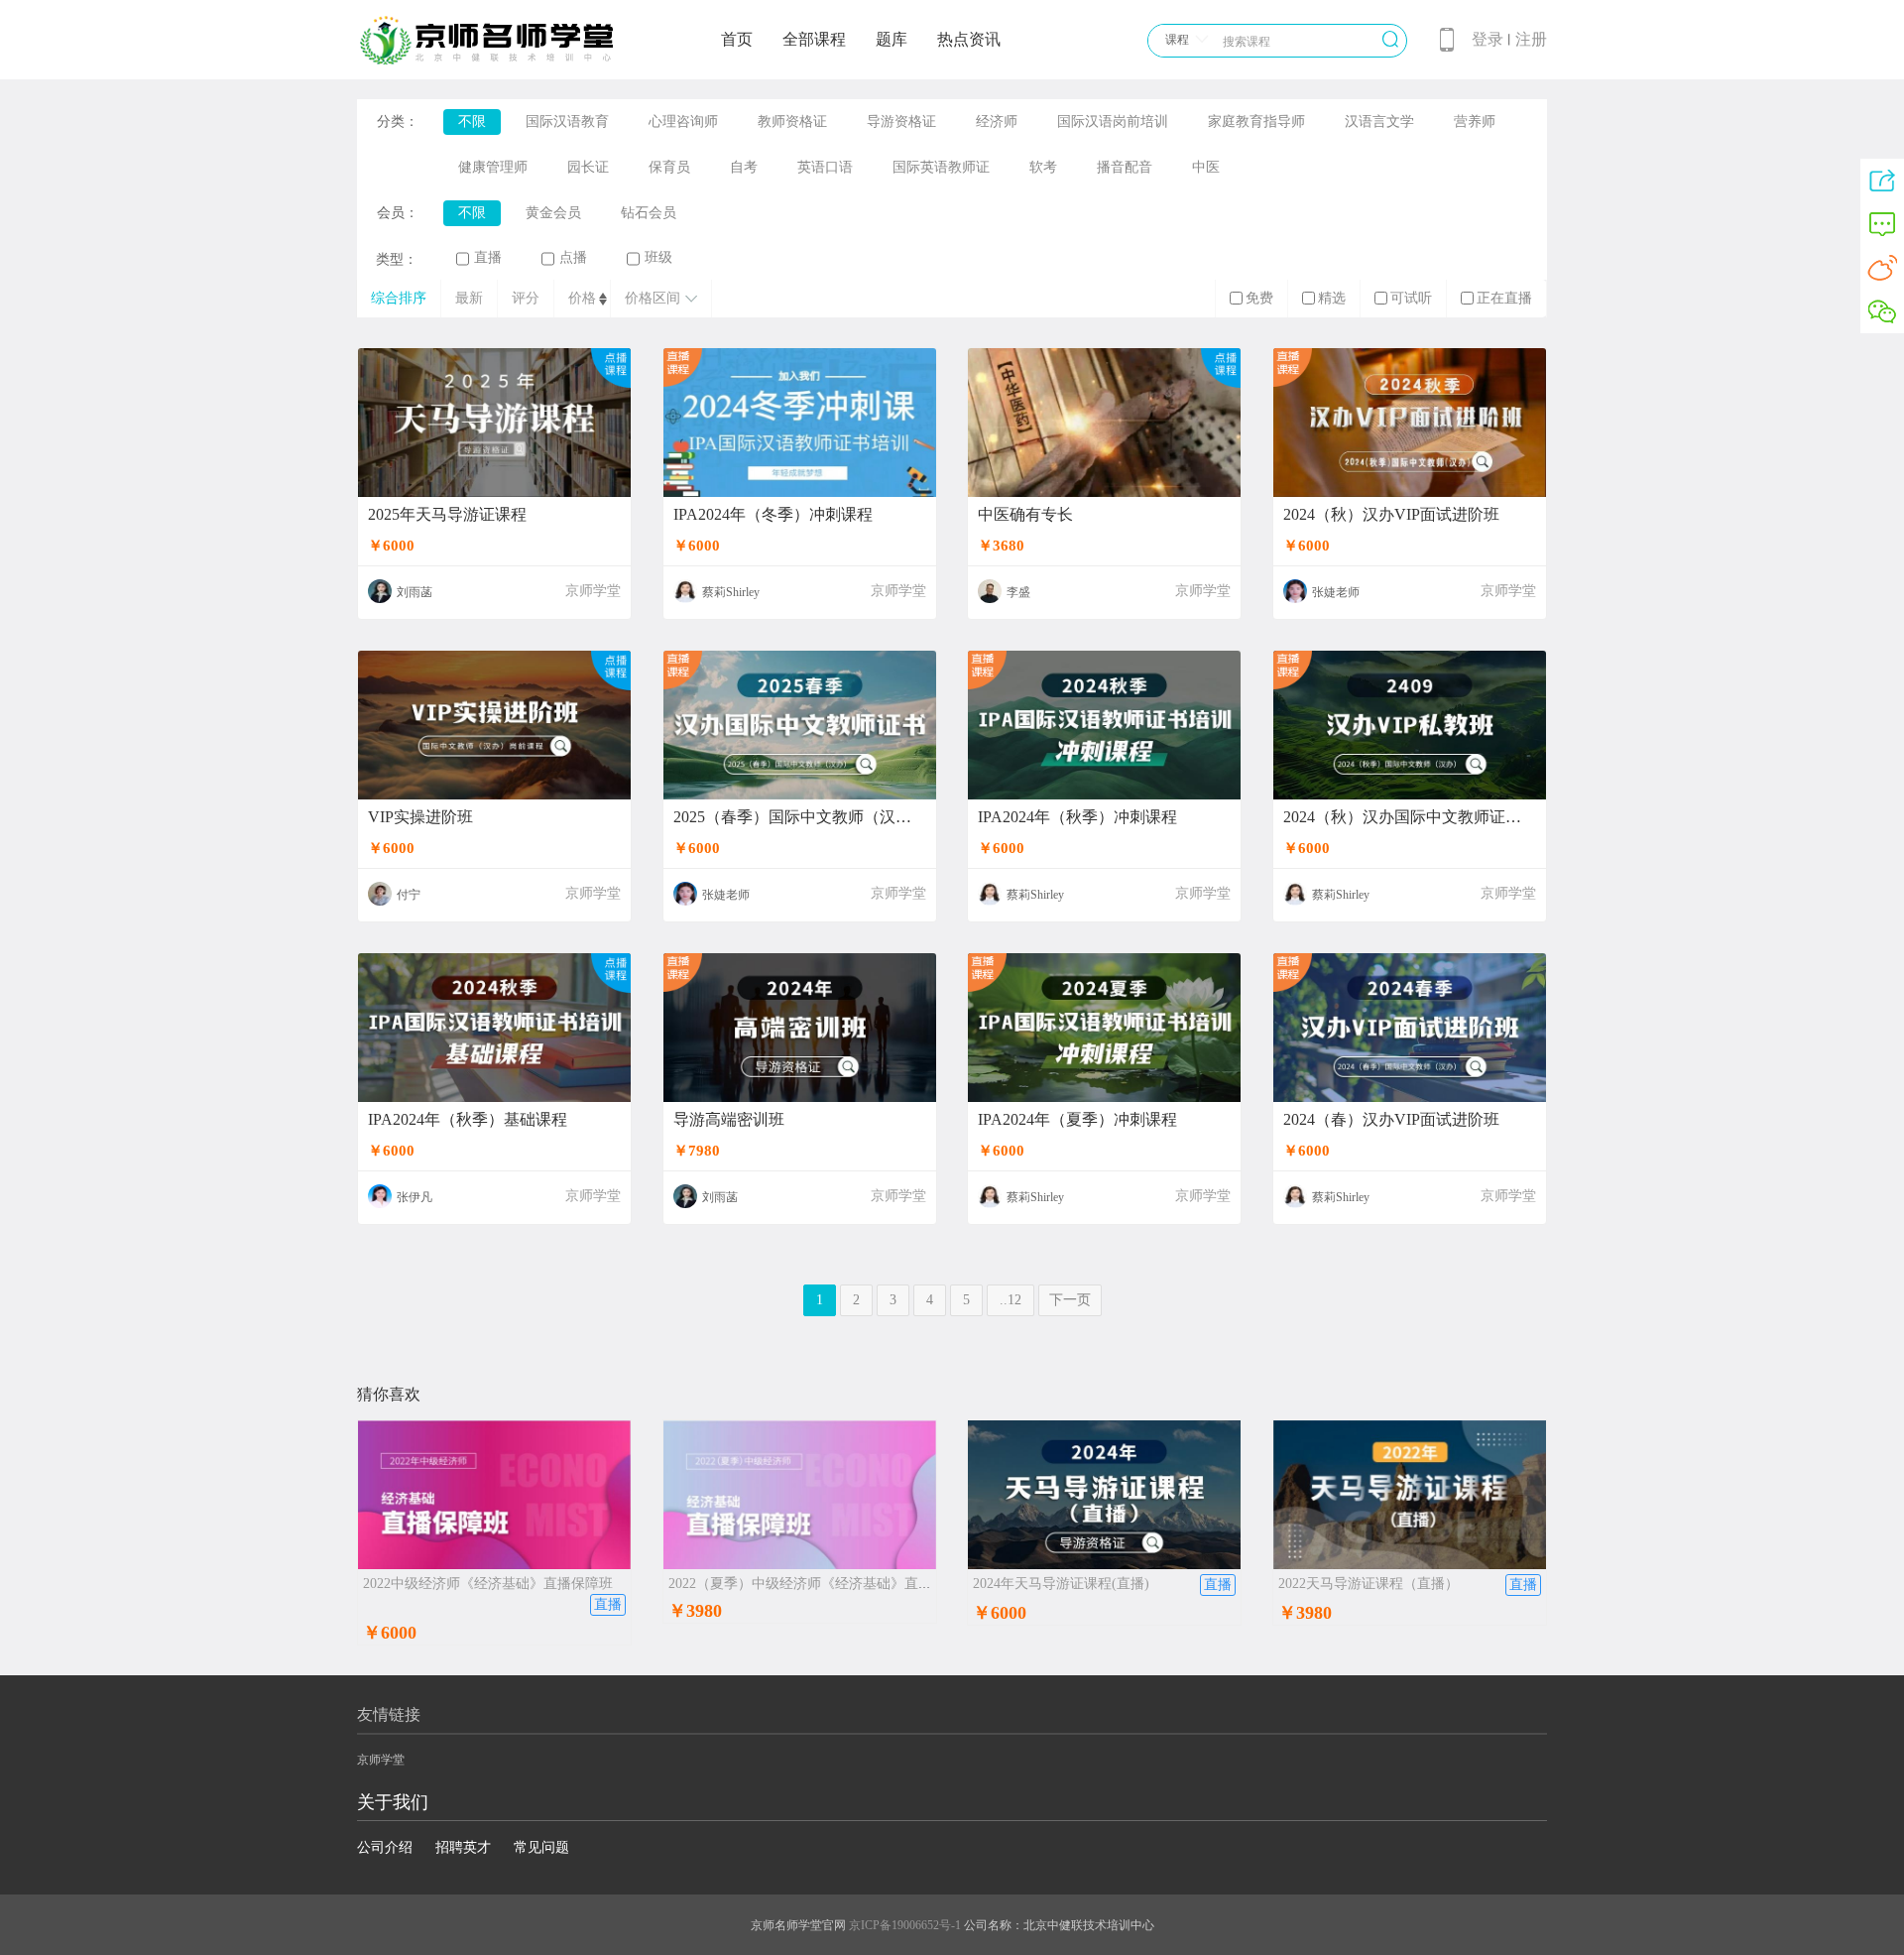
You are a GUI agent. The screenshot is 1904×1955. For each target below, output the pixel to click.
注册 (1531, 39)
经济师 (997, 122)
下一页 (1070, 1300)
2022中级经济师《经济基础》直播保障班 (488, 1584)
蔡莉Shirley (731, 592)
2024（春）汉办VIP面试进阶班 (1391, 1120)
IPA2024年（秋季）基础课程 (468, 1120)
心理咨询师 (683, 122)
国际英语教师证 (941, 167)
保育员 (669, 167)
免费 (1259, 298)
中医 (1206, 167)
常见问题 (541, 1847)
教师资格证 (792, 122)
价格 (582, 298)
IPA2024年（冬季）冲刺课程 (773, 515)
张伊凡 (415, 1197)
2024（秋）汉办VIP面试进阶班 (1391, 515)
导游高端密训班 (729, 1120)
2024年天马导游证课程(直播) (1061, 1584)
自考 (744, 167)
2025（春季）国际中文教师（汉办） (800, 817)
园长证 (588, 167)
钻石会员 (649, 213)
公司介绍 (385, 1847)
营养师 (1475, 122)
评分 (526, 298)
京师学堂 (593, 591)
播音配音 (1125, 167)
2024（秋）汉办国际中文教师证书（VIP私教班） (1410, 817)
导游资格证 (901, 122)
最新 (469, 298)
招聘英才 (463, 1847)
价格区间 (653, 298)
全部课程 (814, 39)
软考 (1043, 167)
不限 (472, 122)
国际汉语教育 (567, 122)
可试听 (1411, 298)
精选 (1332, 298)
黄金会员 (553, 213)
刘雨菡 (415, 592)
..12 (1011, 1300)
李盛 (1018, 592)
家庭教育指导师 (1256, 122)
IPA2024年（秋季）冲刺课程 (1077, 817)
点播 (573, 257)
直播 (488, 257)
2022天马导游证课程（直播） (1368, 1584)
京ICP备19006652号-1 (905, 1925)
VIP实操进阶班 (420, 817)
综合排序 (399, 298)
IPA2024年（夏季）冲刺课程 (1077, 1120)
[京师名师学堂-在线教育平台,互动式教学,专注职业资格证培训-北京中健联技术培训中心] (512, 61)
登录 (1487, 39)
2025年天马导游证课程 (447, 515)
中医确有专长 (1025, 515)
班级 (658, 257)
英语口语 (825, 167)
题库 (892, 39)
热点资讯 (969, 39)
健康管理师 (493, 167)
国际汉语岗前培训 (1113, 122)
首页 (737, 39)
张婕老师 (1336, 592)
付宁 (409, 895)
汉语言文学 (1379, 122)
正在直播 (1504, 298)
